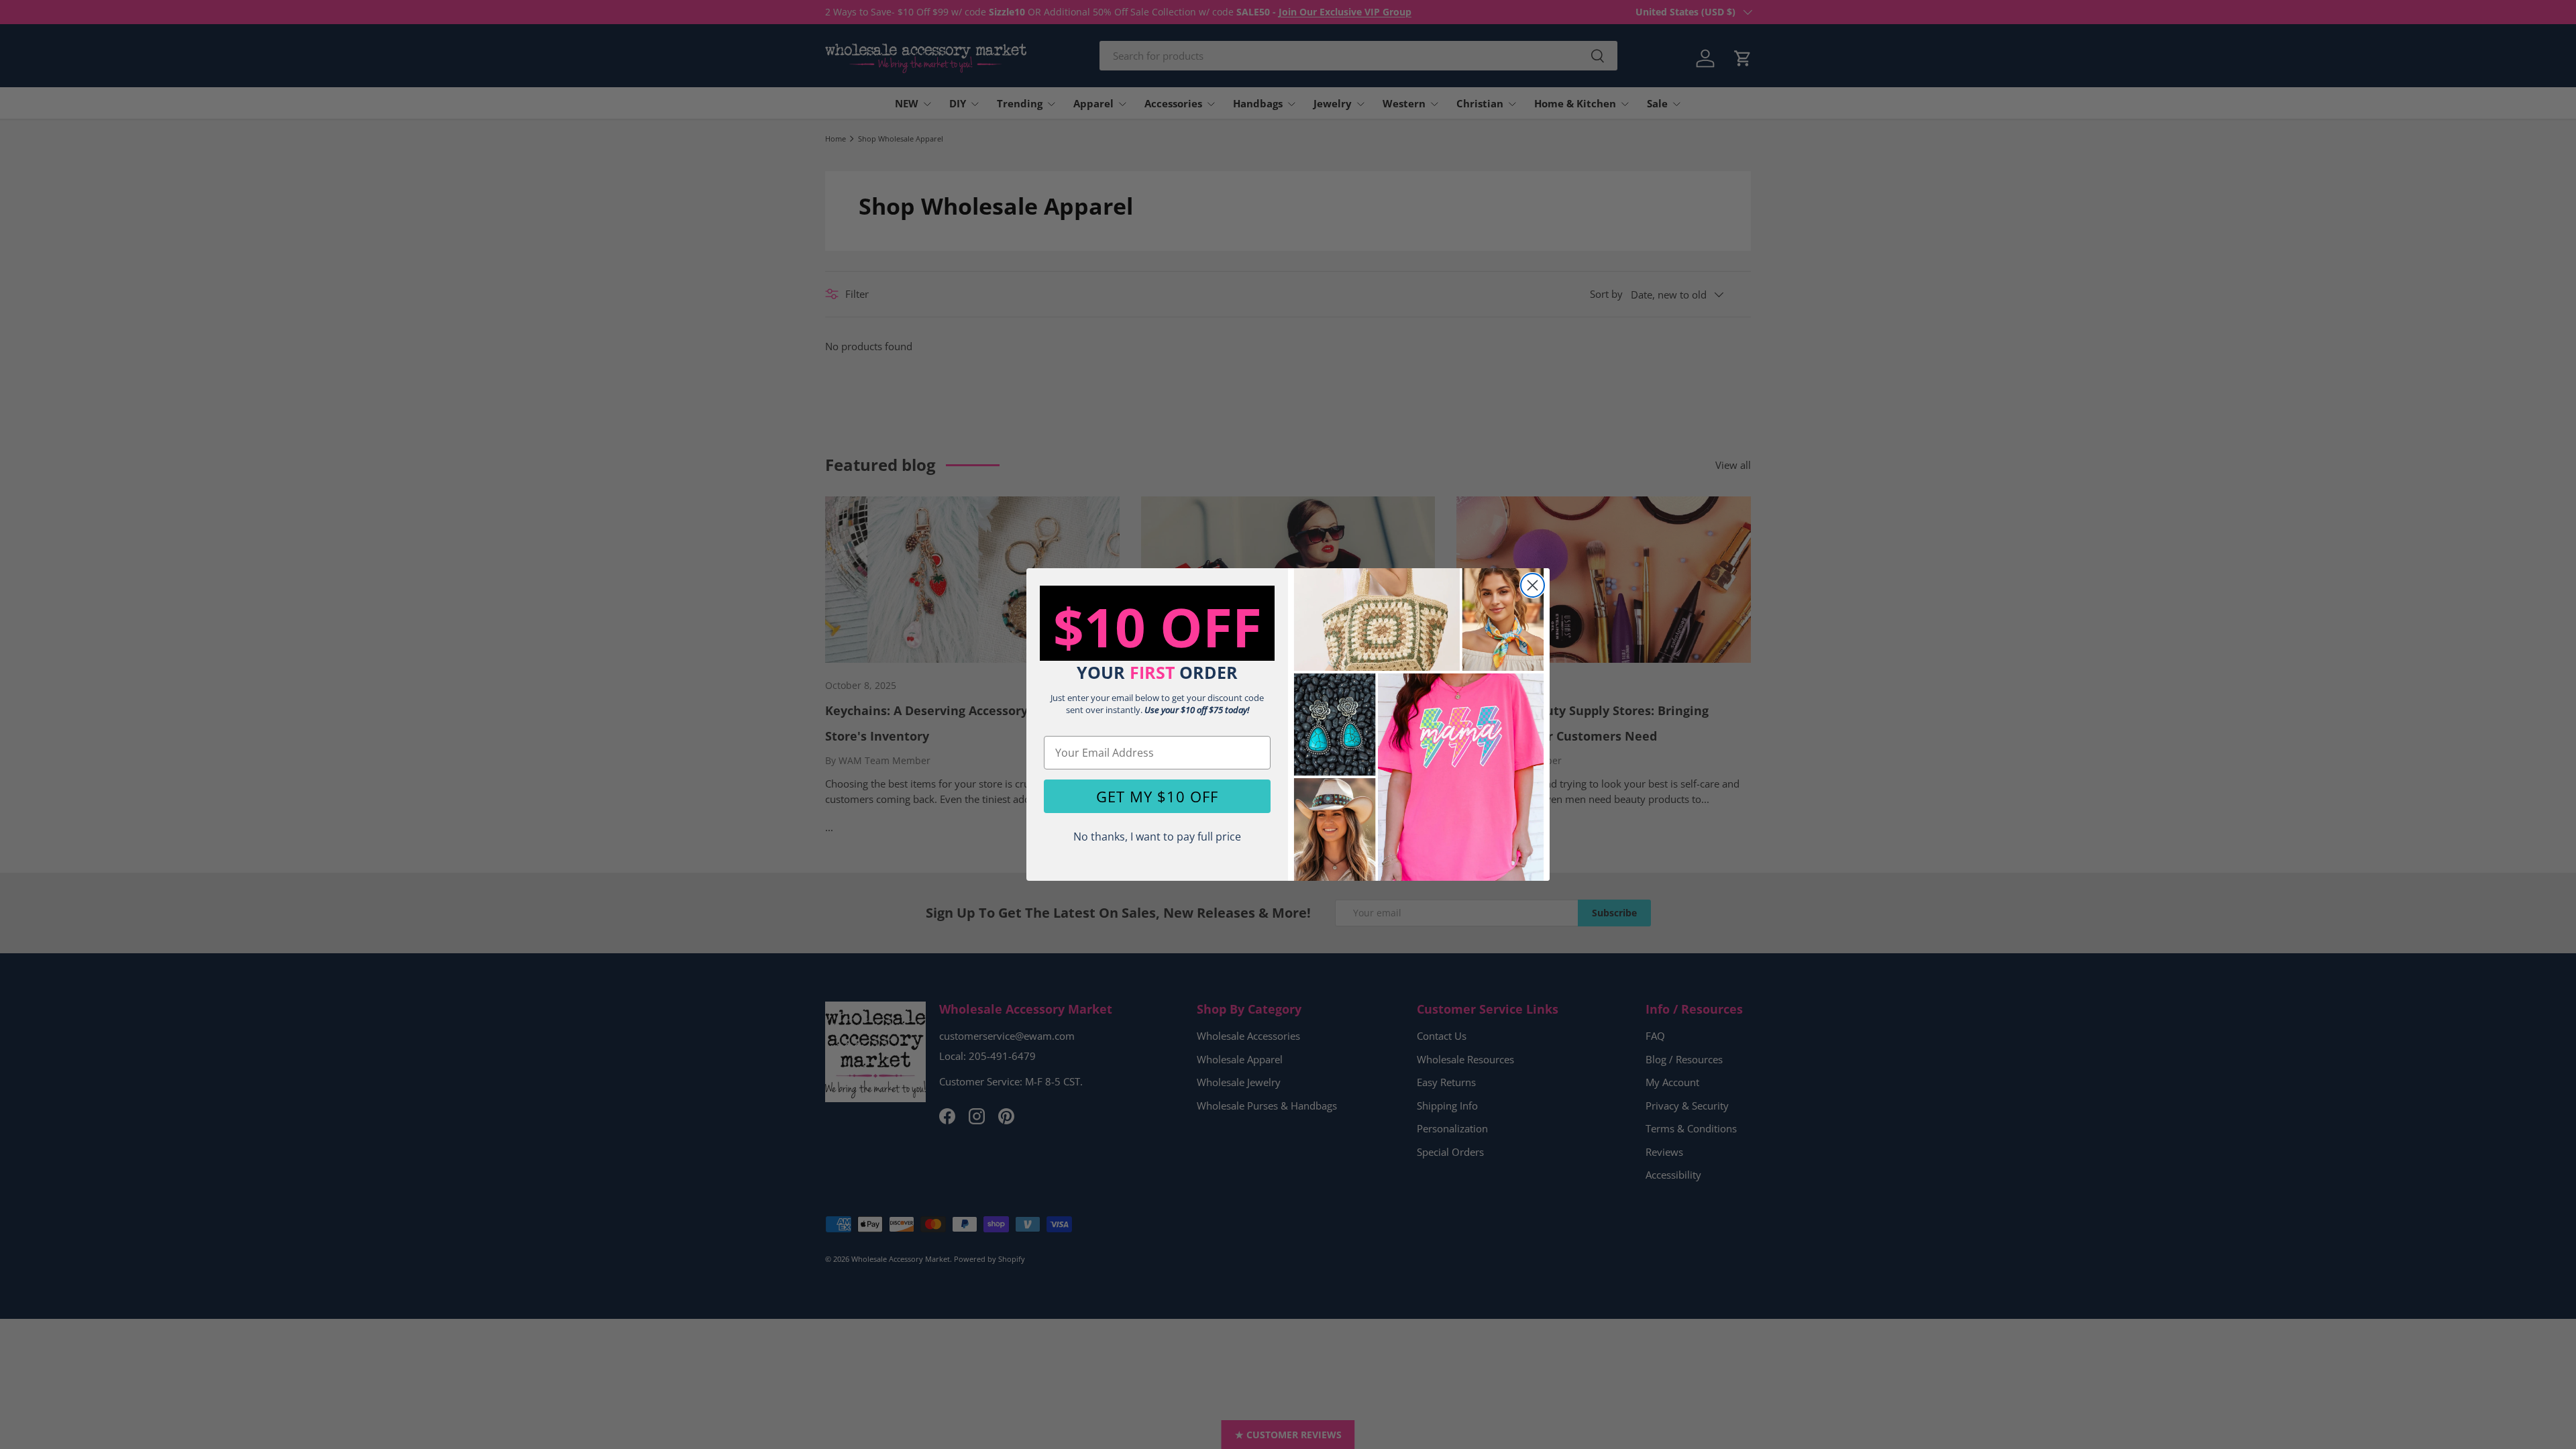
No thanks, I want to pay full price (1157, 837)
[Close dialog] (1533, 585)
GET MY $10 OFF (1157, 796)
